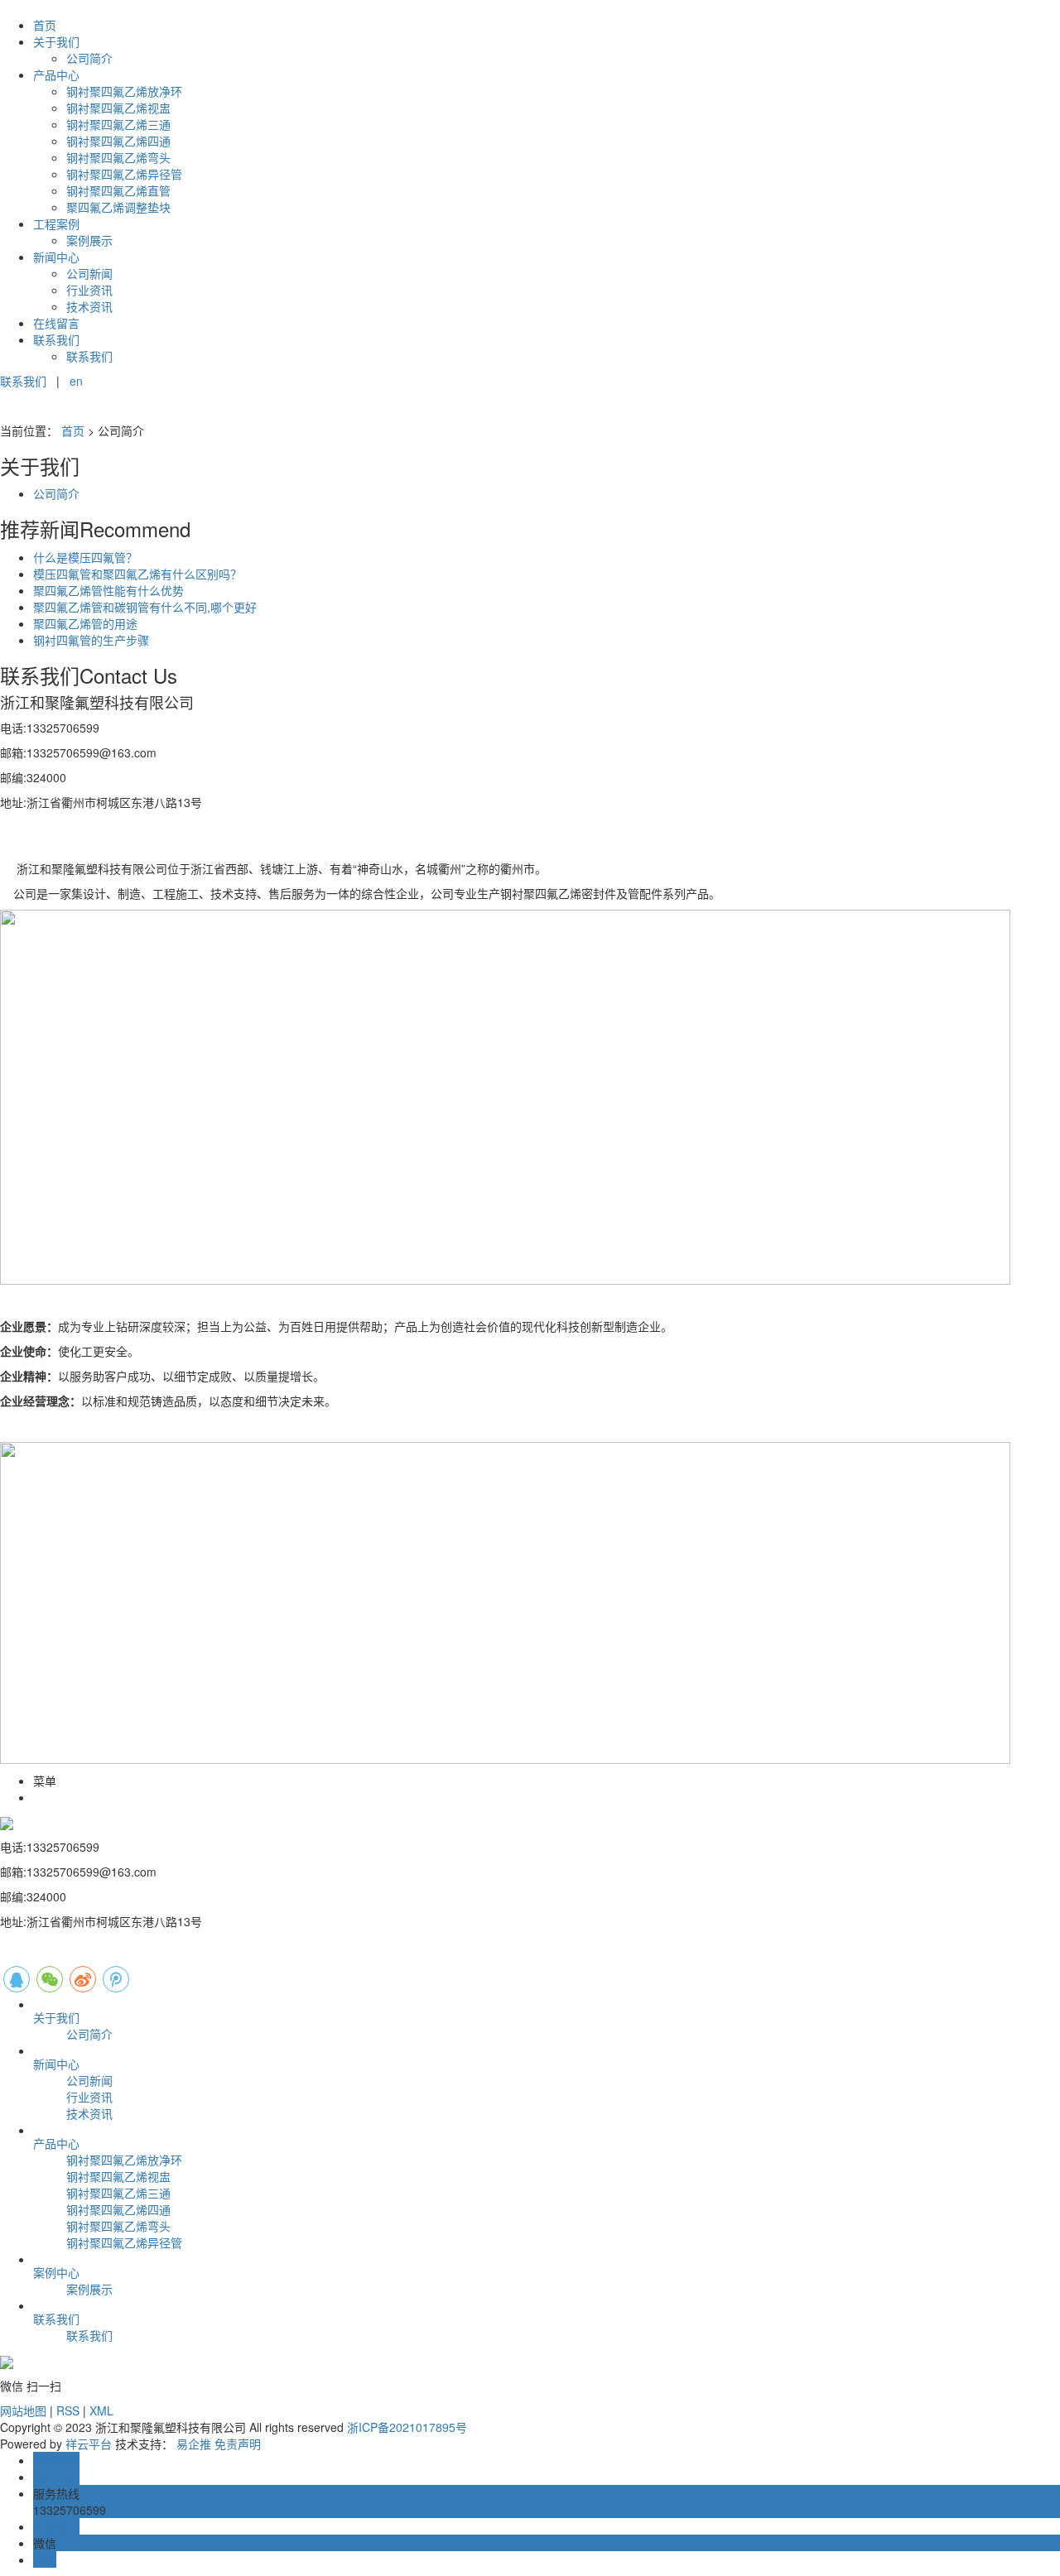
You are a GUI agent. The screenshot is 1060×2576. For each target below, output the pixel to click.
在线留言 (56, 323)
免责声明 (238, 2444)
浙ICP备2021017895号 (407, 2427)
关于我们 (56, 41)
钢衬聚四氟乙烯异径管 (124, 174)
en (76, 381)
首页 (45, 25)
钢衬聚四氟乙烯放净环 (124, 91)
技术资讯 (89, 306)
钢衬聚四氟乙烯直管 (118, 190)
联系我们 (56, 339)
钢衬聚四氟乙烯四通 (118, 141)
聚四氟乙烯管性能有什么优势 (108, 590)
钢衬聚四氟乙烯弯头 (118, 157)
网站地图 (23, 2410)
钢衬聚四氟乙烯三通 (118, 124)
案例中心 (56, 2272)
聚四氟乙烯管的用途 (85, 623)
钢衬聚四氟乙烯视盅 (118, 108)
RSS (68, 2410)
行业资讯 (89, 290)
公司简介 (89, 58)
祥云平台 (89, 2444)
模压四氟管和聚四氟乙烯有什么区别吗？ (137, 574)
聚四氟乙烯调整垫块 (118, 207)
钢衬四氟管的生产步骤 (91, 640)
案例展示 (89, 240)
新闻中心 (56, 257)
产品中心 (56, 74)
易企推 (194, 2444)
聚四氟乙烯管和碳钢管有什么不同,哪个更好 (145, 607)
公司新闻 (89, 273)
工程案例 (56, 223)
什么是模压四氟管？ (85, 557)
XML (101, 2410)
